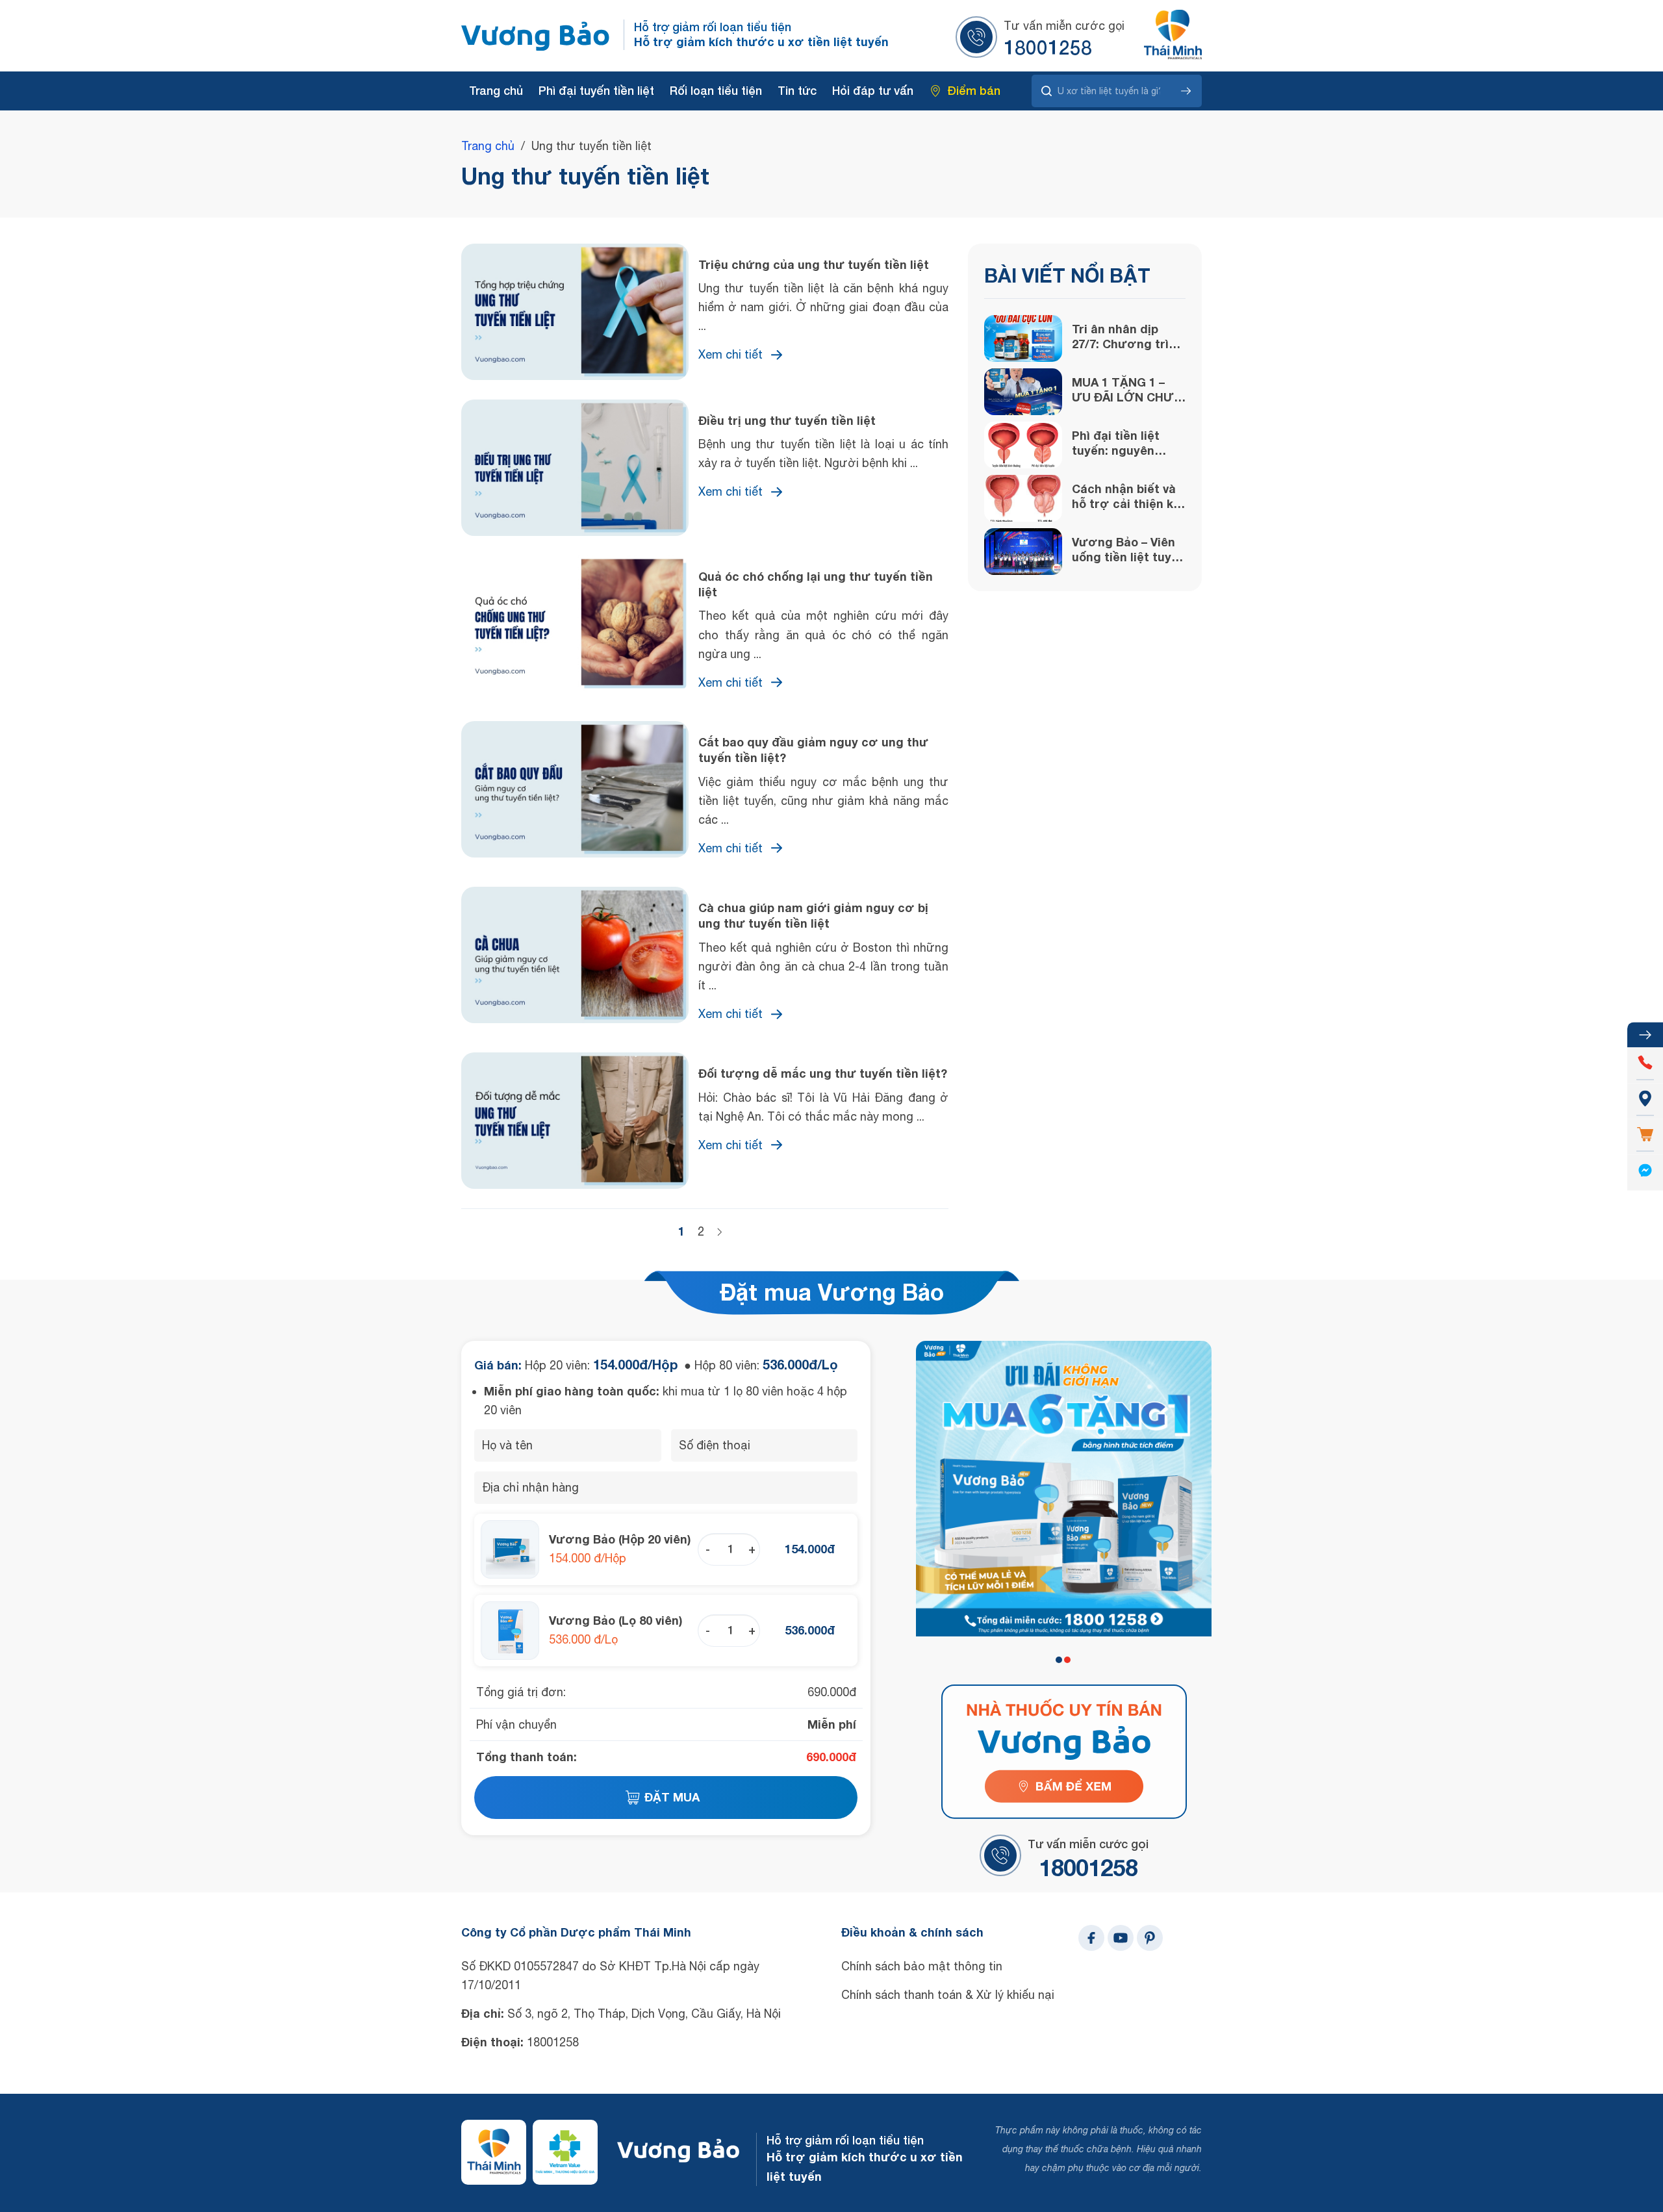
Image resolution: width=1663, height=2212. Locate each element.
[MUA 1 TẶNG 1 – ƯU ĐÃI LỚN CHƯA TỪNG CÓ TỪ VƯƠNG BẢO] (1023, 392)
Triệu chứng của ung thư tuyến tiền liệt (814, 264)
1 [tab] (1059, 1660)
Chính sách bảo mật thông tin (922, 1966)
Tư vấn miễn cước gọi (1064, 26)
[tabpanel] (1064, 1489)
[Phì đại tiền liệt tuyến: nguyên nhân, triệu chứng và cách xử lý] (1023, 445)
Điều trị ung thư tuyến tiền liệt (787, 420)
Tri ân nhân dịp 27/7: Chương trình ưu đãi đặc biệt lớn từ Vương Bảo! (1128, 337)
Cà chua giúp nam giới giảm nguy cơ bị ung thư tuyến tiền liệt (813, 915)
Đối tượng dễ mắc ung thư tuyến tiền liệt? (823, 1073)
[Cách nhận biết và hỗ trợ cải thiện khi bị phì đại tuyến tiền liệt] (1023, 498)
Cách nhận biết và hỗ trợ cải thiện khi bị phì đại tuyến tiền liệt (1128, 497)
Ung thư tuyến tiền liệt (585, 176)
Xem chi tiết (730, 354)
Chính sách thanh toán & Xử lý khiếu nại (948, 1995)
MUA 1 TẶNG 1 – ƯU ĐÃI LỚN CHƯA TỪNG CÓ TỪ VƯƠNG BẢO (1127, 390)
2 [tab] (1067, 1660)
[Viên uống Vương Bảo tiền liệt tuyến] (536, 36)
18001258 (1048, 47)
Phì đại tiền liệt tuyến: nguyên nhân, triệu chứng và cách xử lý (1124, 443)
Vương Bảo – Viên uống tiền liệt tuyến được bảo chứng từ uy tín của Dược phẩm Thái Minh (1129, 550)
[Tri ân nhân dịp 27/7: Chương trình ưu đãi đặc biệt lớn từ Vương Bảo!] (1023, 338)
